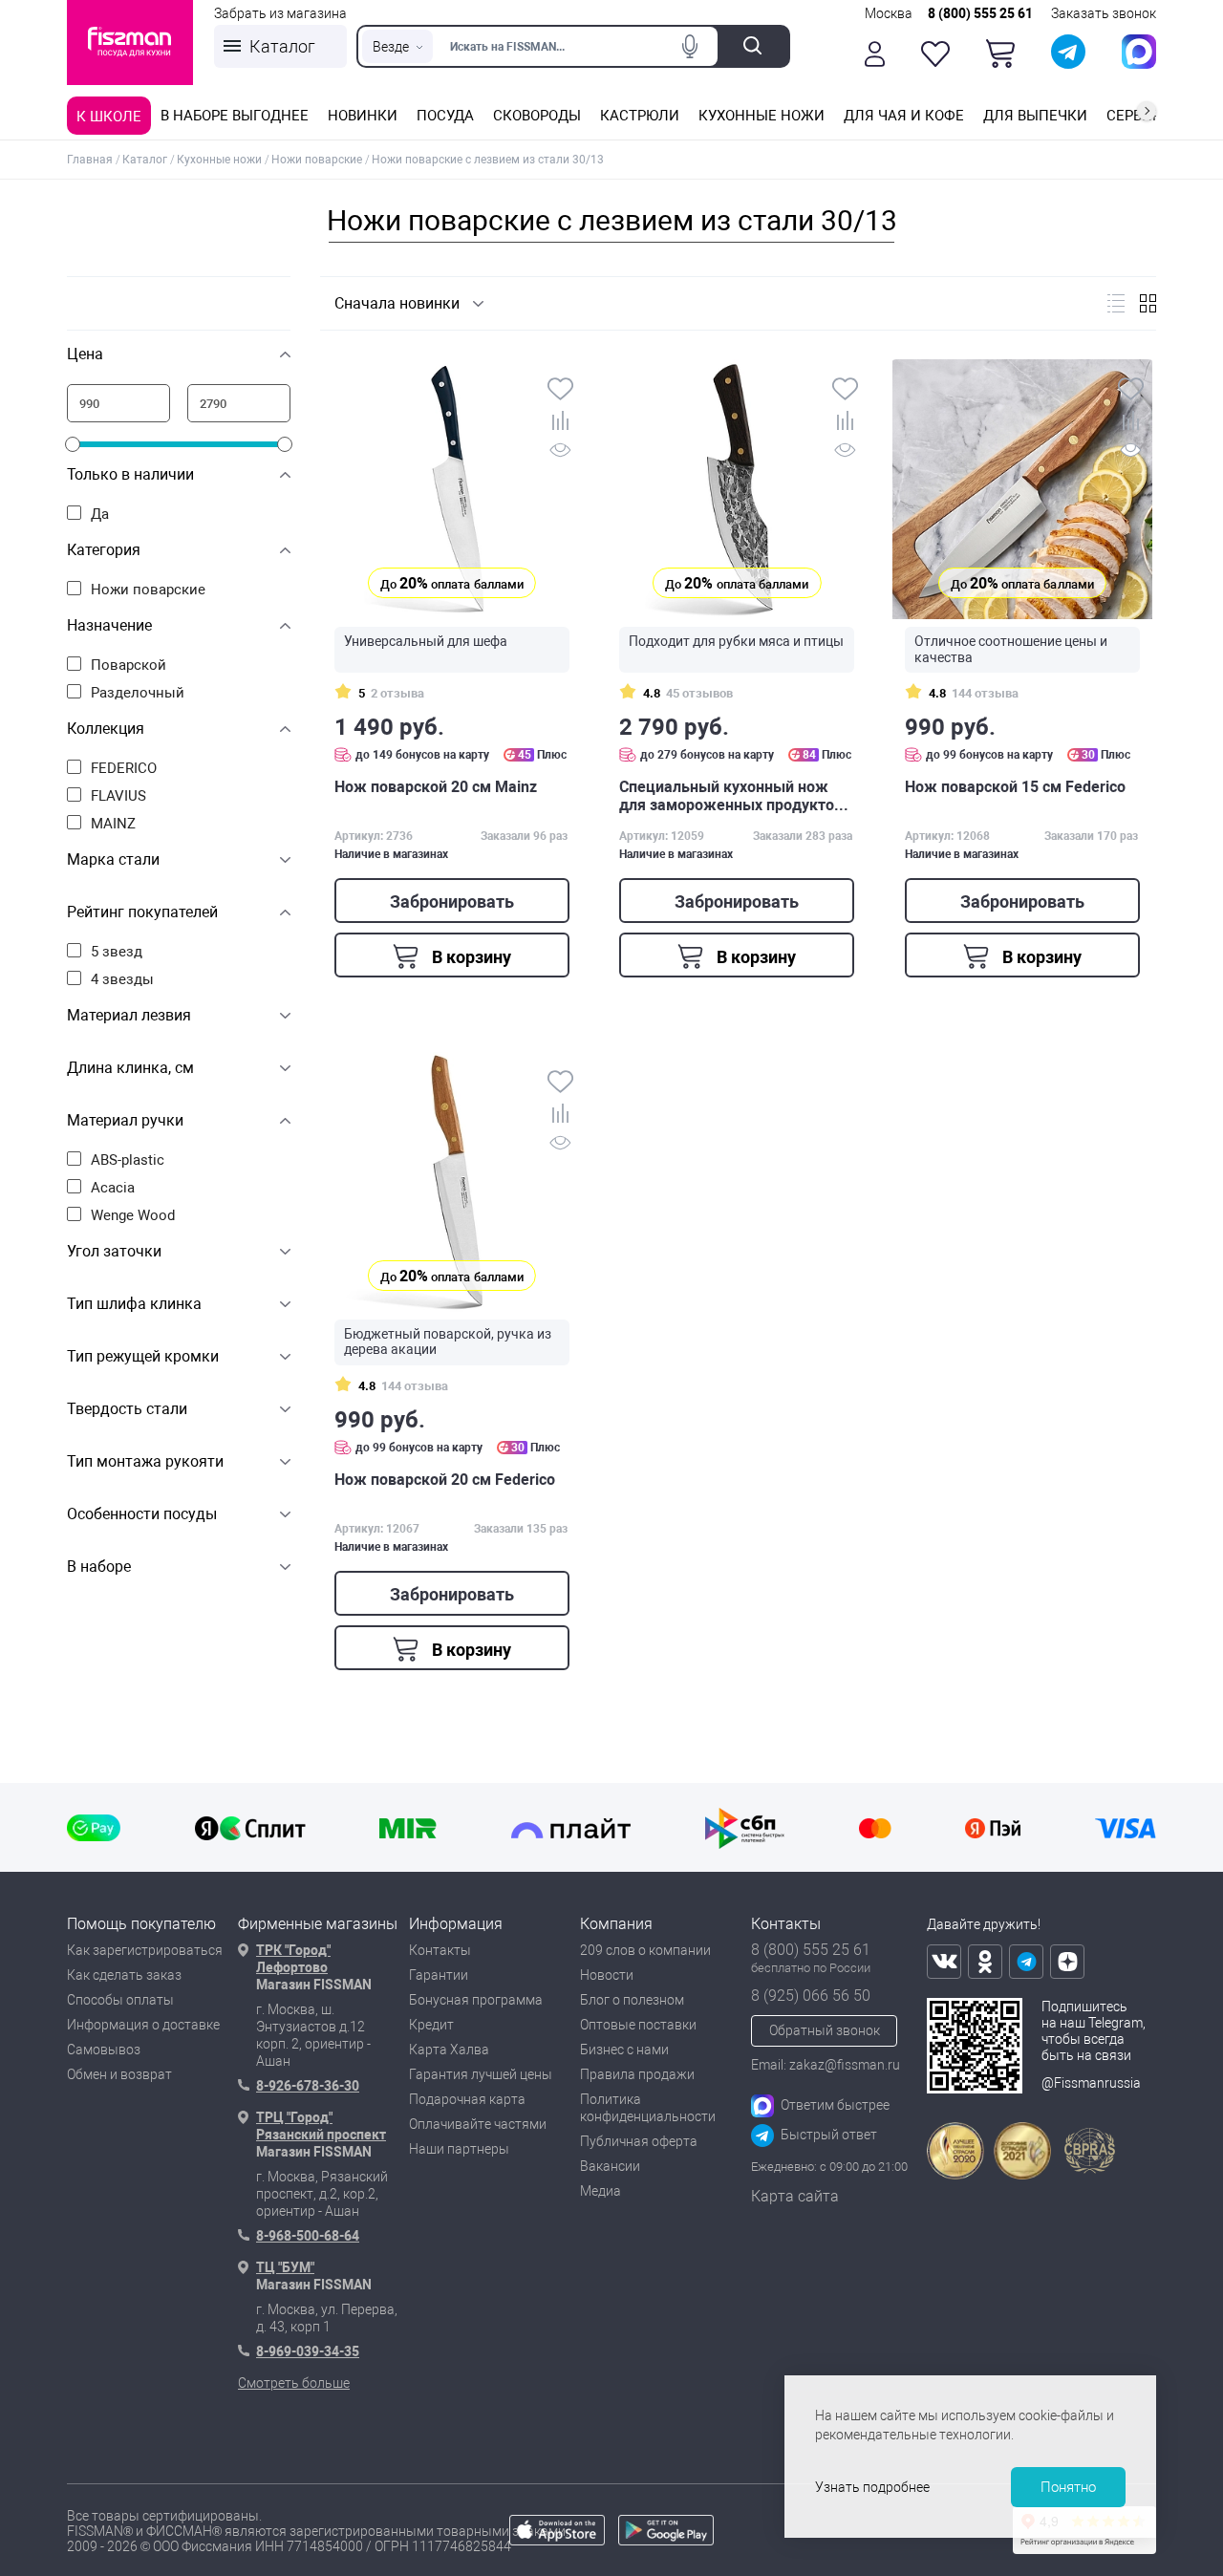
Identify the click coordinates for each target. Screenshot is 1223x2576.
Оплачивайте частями (478, 2124)
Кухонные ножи (762, 116)
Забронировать (452, 902)
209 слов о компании (645, 1950)
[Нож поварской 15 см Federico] (1022, 489)
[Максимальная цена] (239, 403)
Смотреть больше (294, 2383)
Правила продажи (637, 2074)
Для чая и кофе (904, 116)
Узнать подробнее (872, 2487)
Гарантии (439, 1975)
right (1147, 111)
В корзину (470, 957)
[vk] (944, 1962)
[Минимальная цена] (118, 403)
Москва (889, 13)
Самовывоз (104, 2050)
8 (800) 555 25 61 (980, 13)
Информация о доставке (143, 2025)
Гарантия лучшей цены (481, 2074)
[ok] (985, 1962)
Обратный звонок (825, 2030)
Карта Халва (449, 2050)
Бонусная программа (476, 2000)
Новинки (363, 116)
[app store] (557, 2541)
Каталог (282, 46)
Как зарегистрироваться (145, 1950)
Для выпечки (1035, 116)
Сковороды (537, 116)
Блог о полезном (632, 2000)
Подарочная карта (467, 2099)
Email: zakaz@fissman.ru (826, 2065)
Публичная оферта (639, 2141)
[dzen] (1067, 1962)
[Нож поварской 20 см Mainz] (452, 489)
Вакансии (610, 2166)
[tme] (1026, 1962)
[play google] (666, 2541)
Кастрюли (640, 116)
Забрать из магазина (280, 13)
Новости (607, 1975)
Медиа (601, 2191)
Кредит (431, 2025)
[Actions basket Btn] (1000, 54)
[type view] (1116, 303)
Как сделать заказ (124, 1975)
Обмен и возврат (119, 2074)
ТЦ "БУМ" (285, 2267)
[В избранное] (560, 391)
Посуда (445, 116)
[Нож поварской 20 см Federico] (452, 1182)
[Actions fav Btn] (935, 54)
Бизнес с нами (624, 2050)
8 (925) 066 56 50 (811, 1996)
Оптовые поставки (638, 2025)
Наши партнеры (459, 2149)
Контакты (440, 1950)
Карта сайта (795, 2196)
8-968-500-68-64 (308, 2236)
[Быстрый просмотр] (560, 453)
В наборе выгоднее (235, 116)
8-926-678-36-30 (308, 2086)
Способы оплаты (120, 2000)
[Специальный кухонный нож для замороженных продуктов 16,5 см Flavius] (737, 489)
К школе (109, 117)
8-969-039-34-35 (308, 2351)
